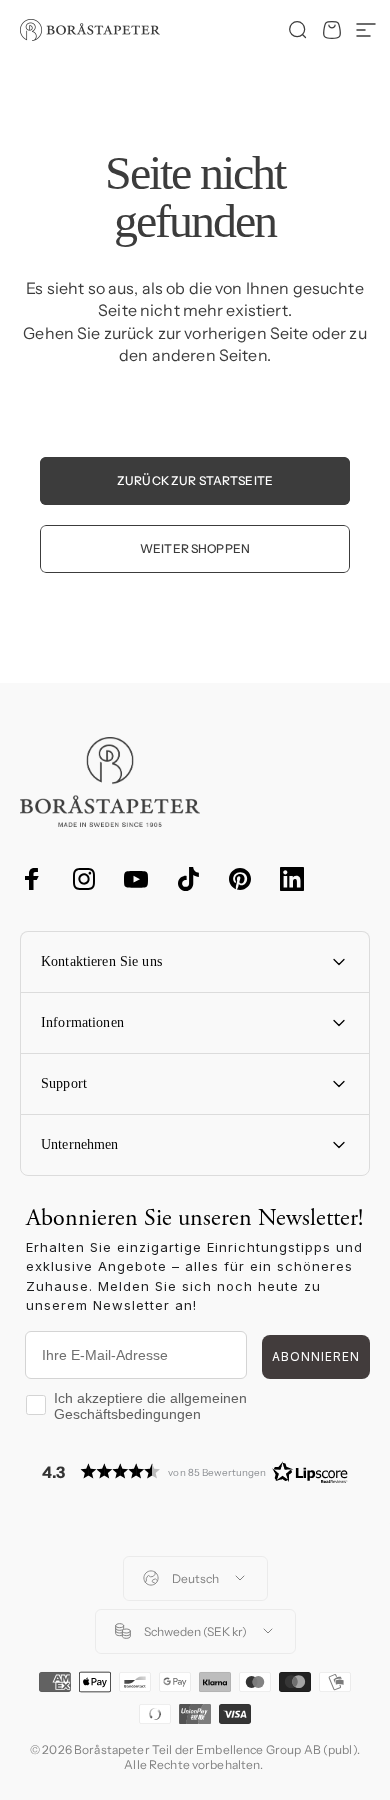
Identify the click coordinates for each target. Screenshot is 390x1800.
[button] (195, 1471)
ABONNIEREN (316, 1356)
